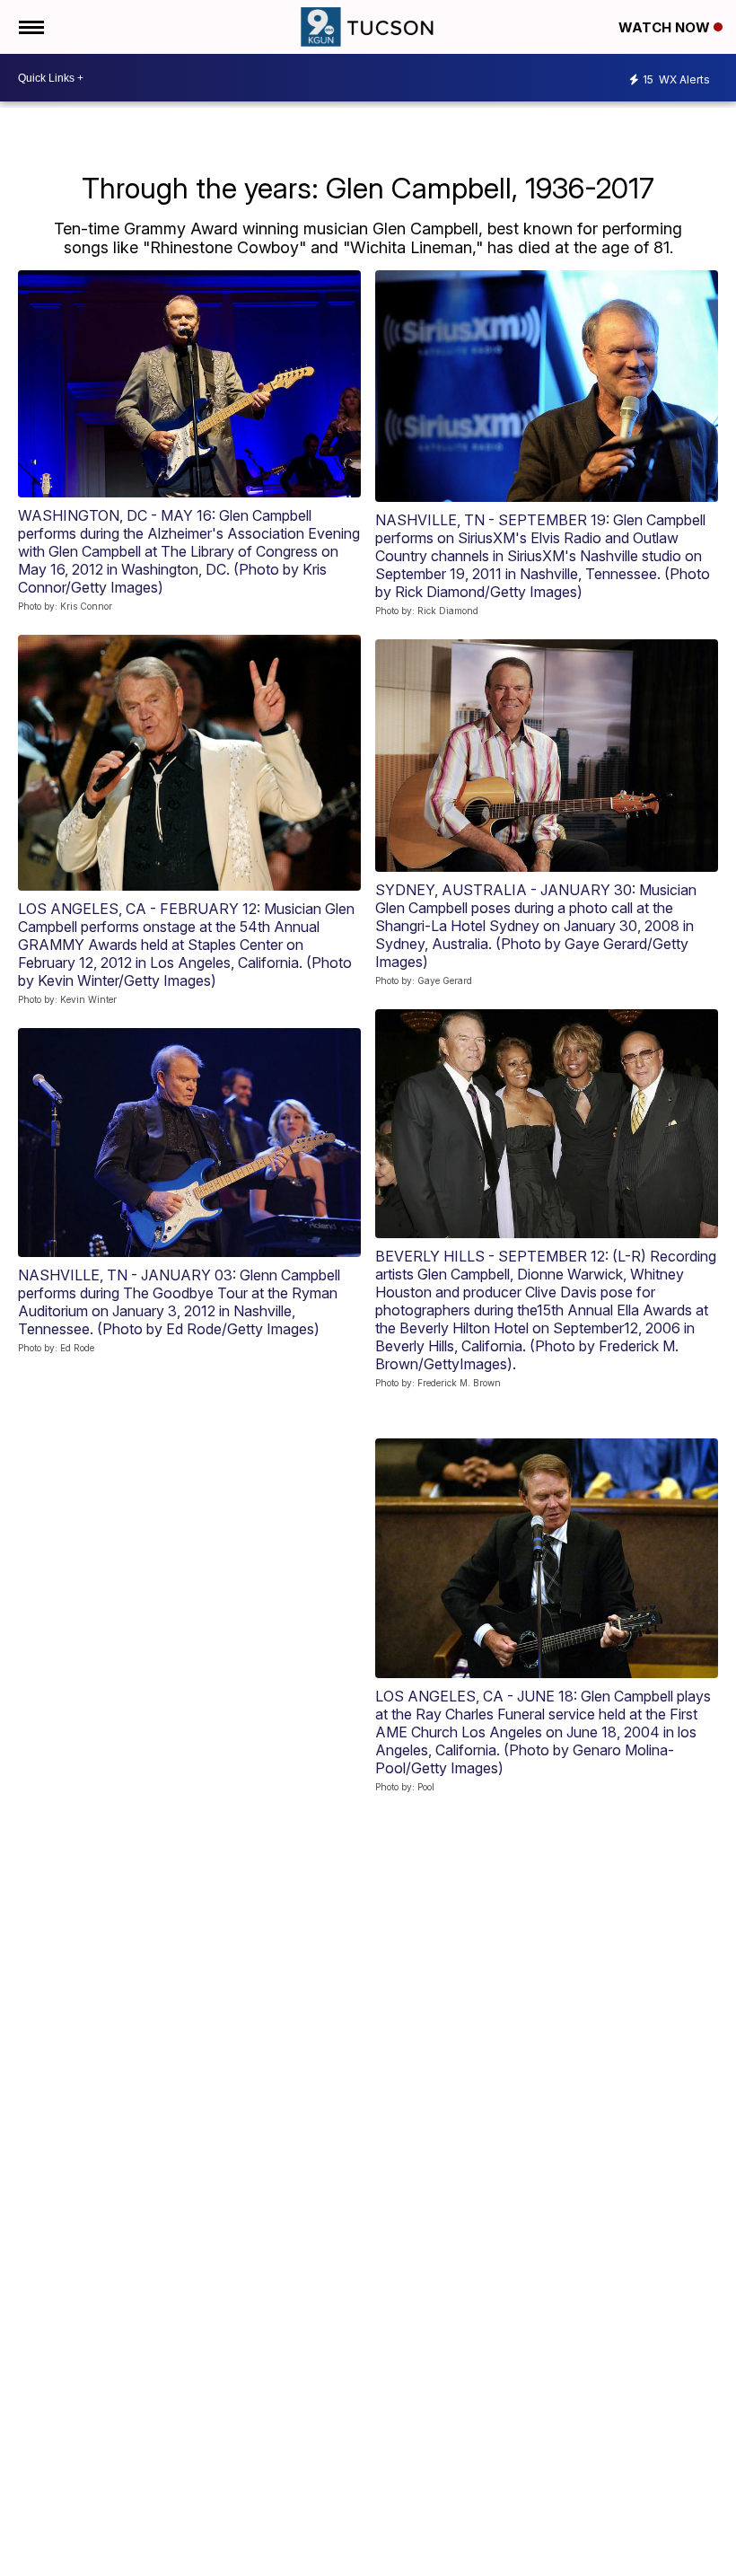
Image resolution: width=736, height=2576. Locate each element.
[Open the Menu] (30, 27)
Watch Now (666, 27)
